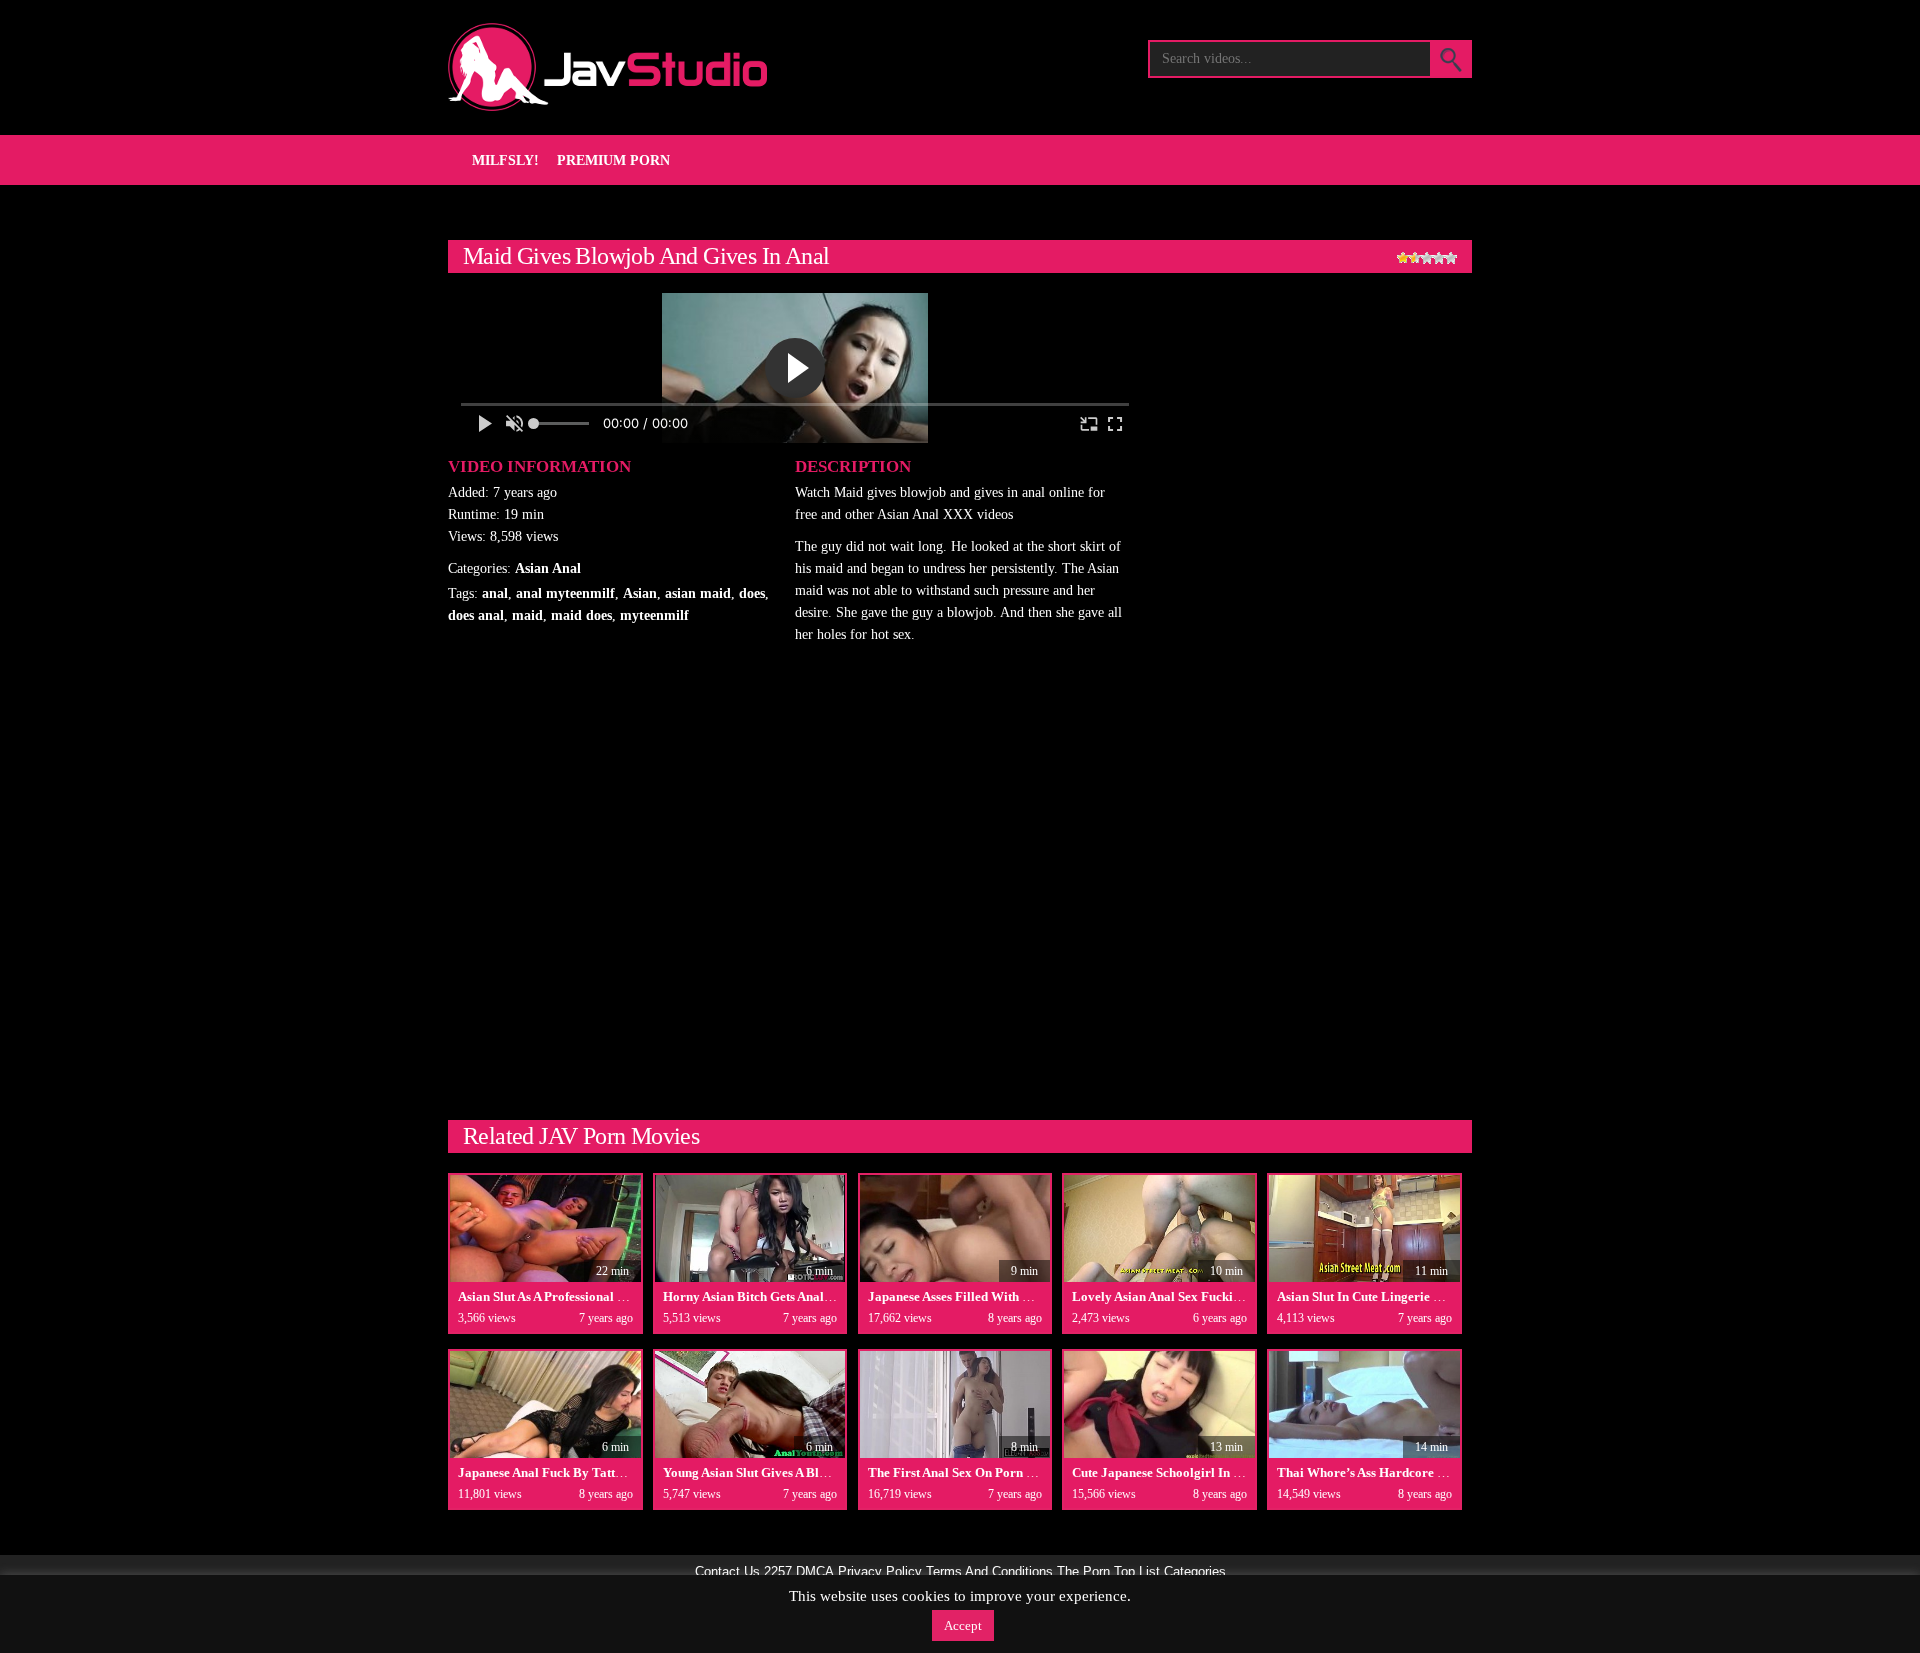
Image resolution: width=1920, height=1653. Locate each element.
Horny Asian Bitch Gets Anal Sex (755, 1296)
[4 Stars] (1439, 258)
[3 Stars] (1427, 258)
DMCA (815, 1572)
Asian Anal (548, 568)
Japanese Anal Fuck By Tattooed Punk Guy (579, 1472)
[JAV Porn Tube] (607, 67)
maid (527, 615)
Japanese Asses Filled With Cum (958, 1296)
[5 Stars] (1451, 258)
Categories (1195, 1572)
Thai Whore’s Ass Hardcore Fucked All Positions (1414, 1472)
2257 (778, 1572)
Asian (640, 593)
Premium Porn (613, 160)
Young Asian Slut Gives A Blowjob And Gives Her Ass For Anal (837, 1472)
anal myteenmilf (565, 593)
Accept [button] (963, 1625)
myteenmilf (654, 615)
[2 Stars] (1415, 258)
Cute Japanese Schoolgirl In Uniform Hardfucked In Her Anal (1246, 1472)
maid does (581, 615)
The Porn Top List (1108, 1572)
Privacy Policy (880, 1572)
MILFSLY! (505, 160)
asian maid (698, 593)
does (752, 593)
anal (495, 593)
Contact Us (727, 1572)
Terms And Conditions (989, 1572)
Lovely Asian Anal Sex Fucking (1159, 1296)
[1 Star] (1403, 258)
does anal (476, 615)
